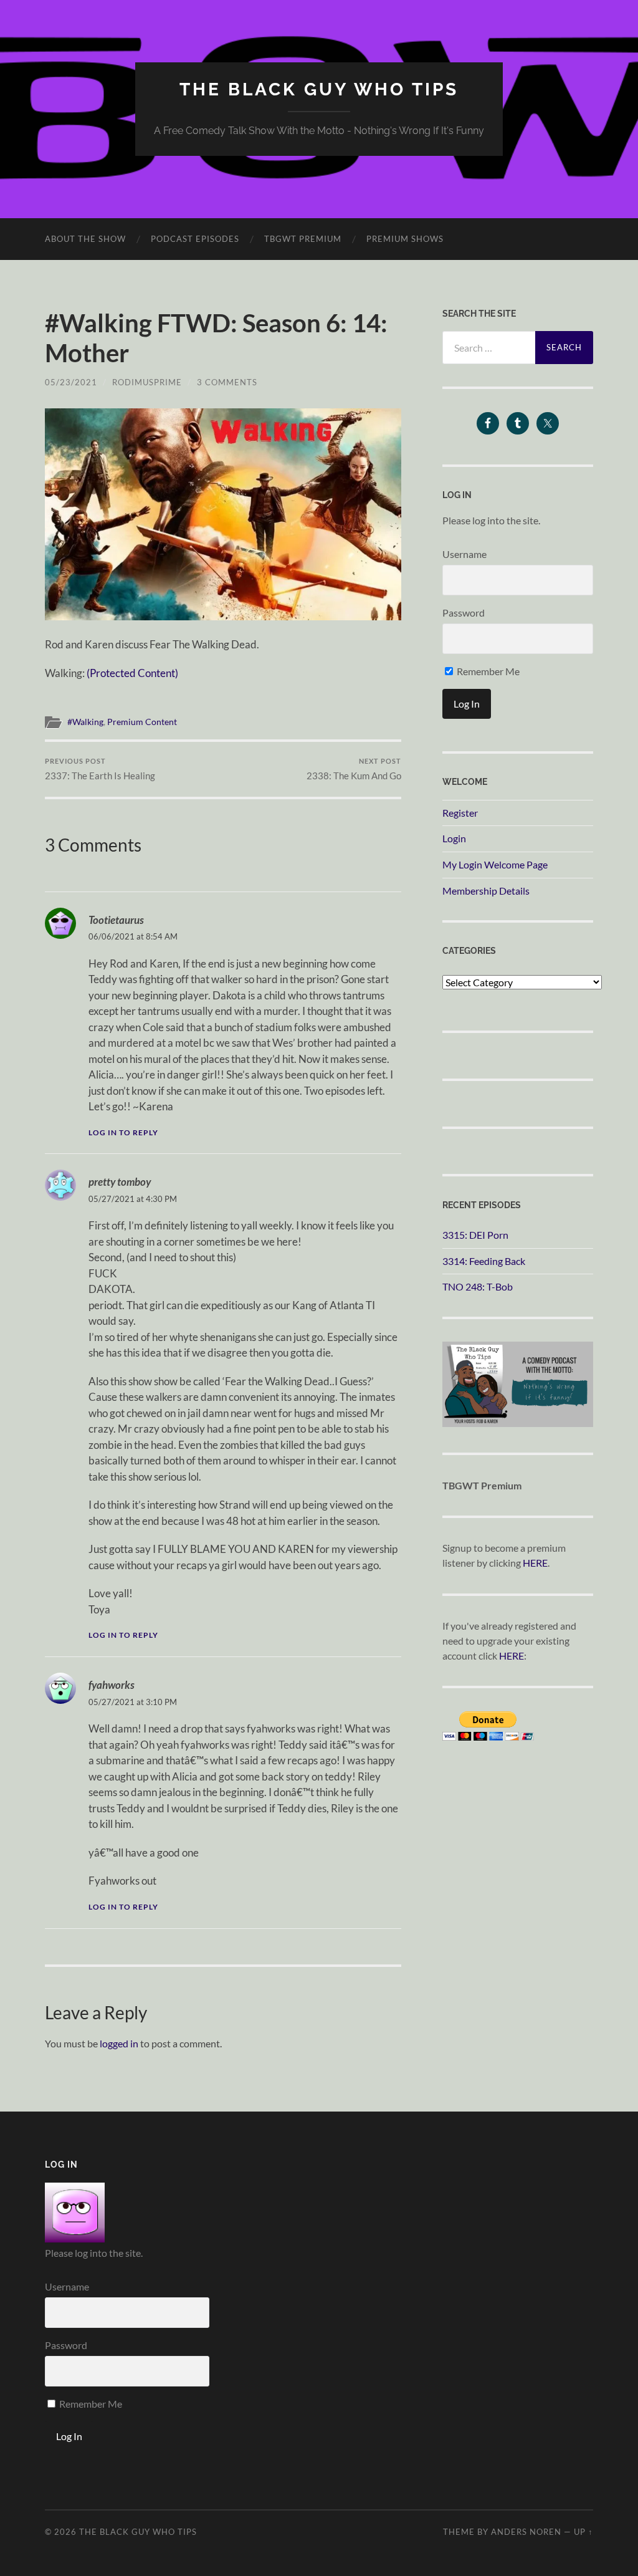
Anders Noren (526, 2532)
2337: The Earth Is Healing (100, 769)
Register (460, 813)
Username (464, 554)
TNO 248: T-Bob (478, 1286)
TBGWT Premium (303, 239)
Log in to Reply (123, 1132)
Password (464, 613)
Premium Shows (405, 239)
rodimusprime (147, 382)
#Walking (85, 722)
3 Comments (227, 382)
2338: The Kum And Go (354, 769)
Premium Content (142, 722)
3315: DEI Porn (475, 1235)
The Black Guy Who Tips (319, 89)
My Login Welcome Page (495, 864)
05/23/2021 (71, 382)
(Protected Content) (132, 673)
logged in (119, 2043)
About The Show (85, 239)
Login (454, 838)
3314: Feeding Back (484, 1261)
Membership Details (486, 891)
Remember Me (487, 671)
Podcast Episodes (195, 239)
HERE (535, 1563)
